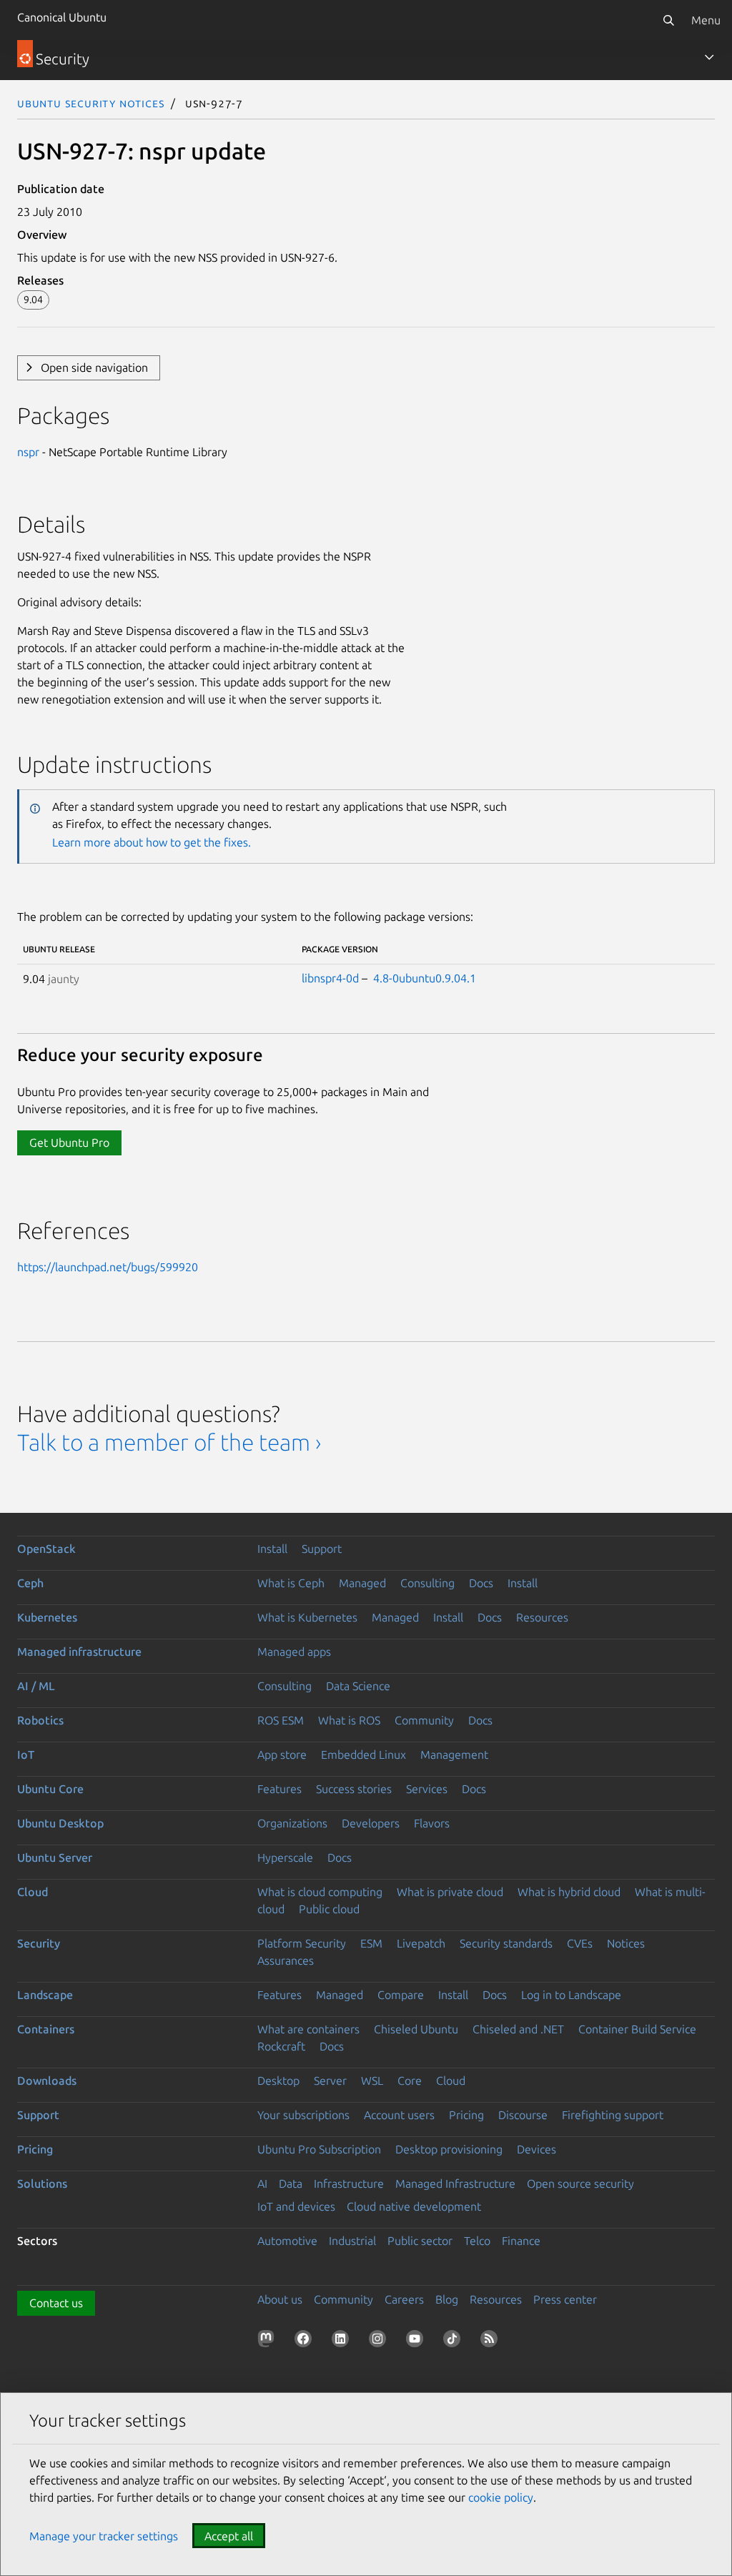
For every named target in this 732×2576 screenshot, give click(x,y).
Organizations (292, 1823)
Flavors (432, 1823)
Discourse (523, 2115)
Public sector (420, 2241)
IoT (26, 1755)
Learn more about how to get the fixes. (152, 842)
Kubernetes (47, 1617)
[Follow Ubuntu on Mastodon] (269, 2341)
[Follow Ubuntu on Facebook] (306, 2341)
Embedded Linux (363, 1755)
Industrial (352, 2241)
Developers (371, 1823)
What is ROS (349, 1720)
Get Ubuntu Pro (69, 1143)
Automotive (287, 2241)
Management (454, 1755)
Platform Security (302, 1943)
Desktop (278, 2081)
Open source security (580, 2183)
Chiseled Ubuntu (416, 2029)
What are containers (308, 2029)
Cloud (33, 1892)
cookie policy (501, 2497)
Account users (399, 2115)
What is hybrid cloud (569, 1892)
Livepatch (421, 1943)
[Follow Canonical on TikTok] (455, 2341)
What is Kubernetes (307, 1617)
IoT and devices (296, 2206)
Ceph (30, 1583)
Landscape (45, 1995)
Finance (521, 2241)
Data (291, 2183)
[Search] (668, 20)
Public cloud (329, 1909)
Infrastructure (349, 2183)
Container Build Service (637, 2029)
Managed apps (294, 1652)
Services (427, 1789)
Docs (481, 1583)
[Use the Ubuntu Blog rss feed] (492, 2341)
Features (280, 1789)
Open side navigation (94, 367)
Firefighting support (613, 2115)
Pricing (466, 2115)
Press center (565, 2299)
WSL (372, 2081)
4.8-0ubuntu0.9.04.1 (425, 978)
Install (272, 1549)
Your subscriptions (303, 2115)
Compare (401, 1995)
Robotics (40, 1720)
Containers (46, 2029)
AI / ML (36, 1686)
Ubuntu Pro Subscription (319, 2149)
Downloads (47, 2081)
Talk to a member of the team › (169, 1442)
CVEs (580, 1943)
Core (410, 2081)
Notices (626, 1943)
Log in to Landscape (571, 1995)
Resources (542, 1617)
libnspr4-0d (330, 978)
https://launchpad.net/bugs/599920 (108, 1267)
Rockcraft (281, 2046)
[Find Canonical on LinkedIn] (343, 2341)
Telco (477, 2241)
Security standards (506, 1943)
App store (282, 1755)
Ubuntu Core (50, 1789)
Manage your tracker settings (104, 2536)
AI (262, 2183)
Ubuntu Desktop (60, 1823)
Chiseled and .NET (518, 2029)
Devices (536, 2149)
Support (322, 1549)
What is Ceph (291, 1583)
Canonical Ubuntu (62, 17)
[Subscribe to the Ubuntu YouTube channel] (417, 2341)
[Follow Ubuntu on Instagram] (380, 2341)
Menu (706, 20)
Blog (447, 2299)
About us (280, 2299)
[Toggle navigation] (709, 57)
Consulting (427, 1583)
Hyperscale (285, 1857)
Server (330, 2081)
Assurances (286, 1960)
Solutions (42, 2183)
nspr (28, 452)
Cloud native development (414, 2206)
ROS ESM (281, 1720)
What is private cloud (450, 1892)
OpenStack (46, 1549)
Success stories (354, 1789)
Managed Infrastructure (455, 2183)
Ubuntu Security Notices (91, 103)
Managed (362, 1583)
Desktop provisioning (449, 2149)
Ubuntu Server (55, 1857)
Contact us (56, 2303)
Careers (404, 2299)
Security (39, 1943)
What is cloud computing (320, 1892)
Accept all (229, 2536)
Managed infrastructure (79, 1652)
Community (424, 1720)
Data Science (358, 1686)
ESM (371, 1943)
